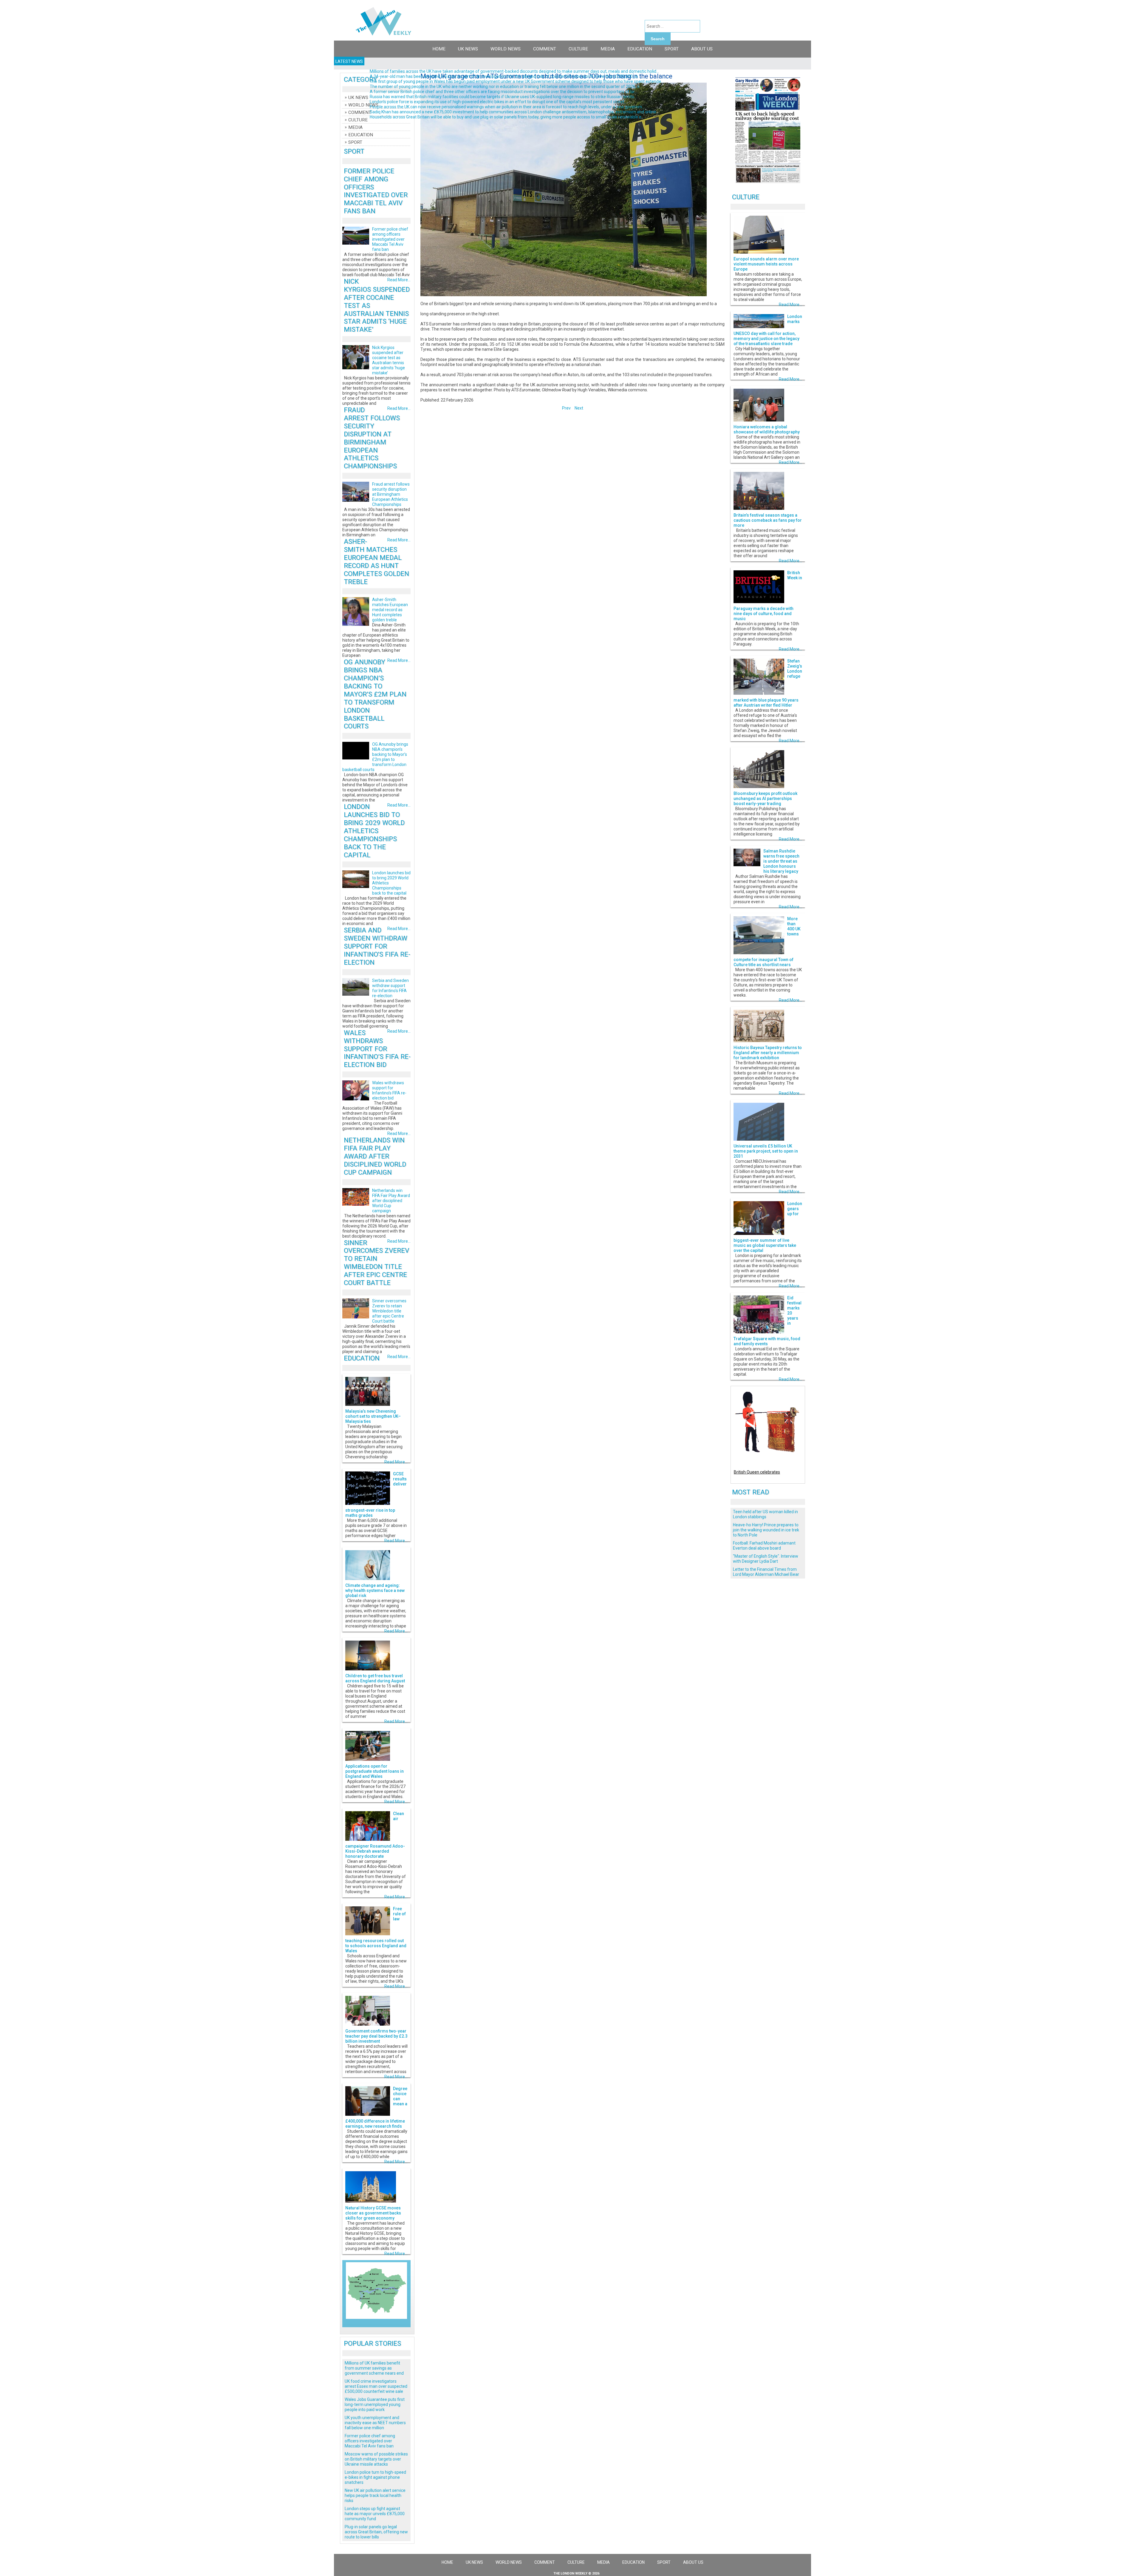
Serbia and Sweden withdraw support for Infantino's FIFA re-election (377, 946)
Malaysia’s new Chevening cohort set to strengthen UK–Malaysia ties (373, 1416)
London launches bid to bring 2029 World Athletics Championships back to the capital (374, 831)
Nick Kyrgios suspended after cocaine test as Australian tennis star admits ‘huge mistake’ (389, 360)
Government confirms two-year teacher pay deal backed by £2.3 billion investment (376, 2036)
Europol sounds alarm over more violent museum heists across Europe (766, 264)
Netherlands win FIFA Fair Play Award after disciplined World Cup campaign (375, 1156)
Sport (672, 49)
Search (658, 39)
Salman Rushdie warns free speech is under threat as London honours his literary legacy (781, 861)
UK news (468, 49)
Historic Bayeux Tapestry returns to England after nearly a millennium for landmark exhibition (768, 1053)
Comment (545, 49)
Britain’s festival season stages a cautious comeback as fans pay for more (768, 520)
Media (608, 49)
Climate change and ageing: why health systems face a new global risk (375, 1590)
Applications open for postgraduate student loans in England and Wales (375, 1771)
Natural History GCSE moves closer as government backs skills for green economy (373, 2213)
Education (640, 49)
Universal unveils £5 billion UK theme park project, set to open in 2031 (766, 1151)
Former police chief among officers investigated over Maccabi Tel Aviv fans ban (376, 191)
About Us (702, 49)
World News (506, 49)
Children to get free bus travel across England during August (375, 1678)
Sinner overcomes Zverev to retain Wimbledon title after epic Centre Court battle (376, 1263)
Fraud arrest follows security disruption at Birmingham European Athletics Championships (372, 438)
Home (439, 49)
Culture (578, 49)
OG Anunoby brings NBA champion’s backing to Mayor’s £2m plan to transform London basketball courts (375, 694)
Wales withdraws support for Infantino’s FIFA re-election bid (377, 1049)
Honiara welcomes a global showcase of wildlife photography (767, 429)
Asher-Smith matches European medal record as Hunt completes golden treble (376, 561)
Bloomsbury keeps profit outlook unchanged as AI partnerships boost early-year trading (765, 799)
